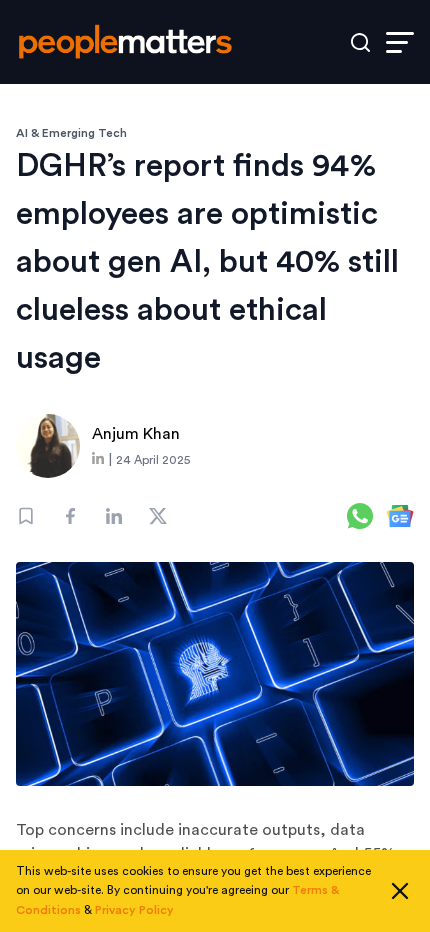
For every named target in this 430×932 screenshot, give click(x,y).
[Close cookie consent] (400, 891)
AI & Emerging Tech (71, 133)
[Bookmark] (26, 516)
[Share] (70, 516)
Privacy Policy (134, 910)
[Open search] (360, 42)
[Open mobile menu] (400, 42)
